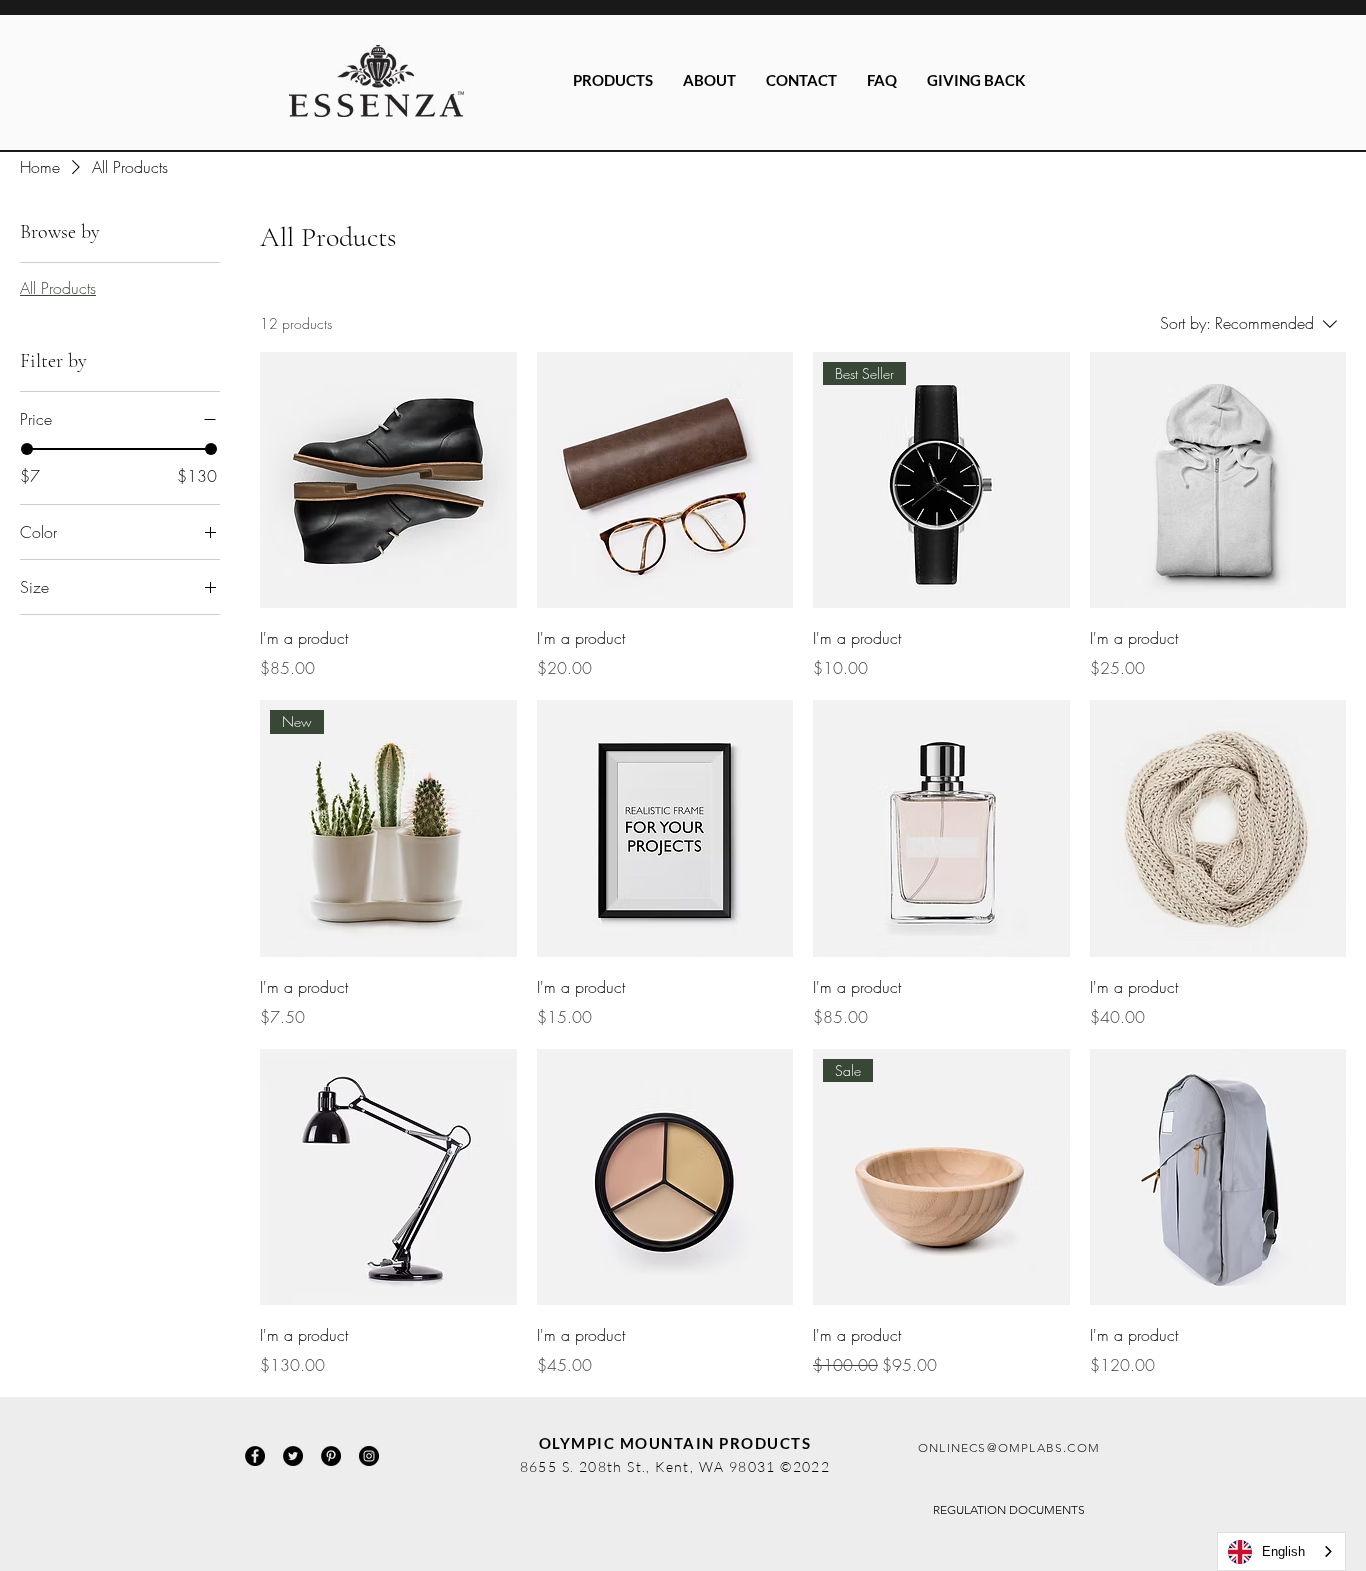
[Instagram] (369, 1456)
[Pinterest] (331, 1456)
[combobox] (1281, 1551)
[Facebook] (255, 1456)
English (1283, 1551)
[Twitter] (293, 1456)
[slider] (27, 449)
